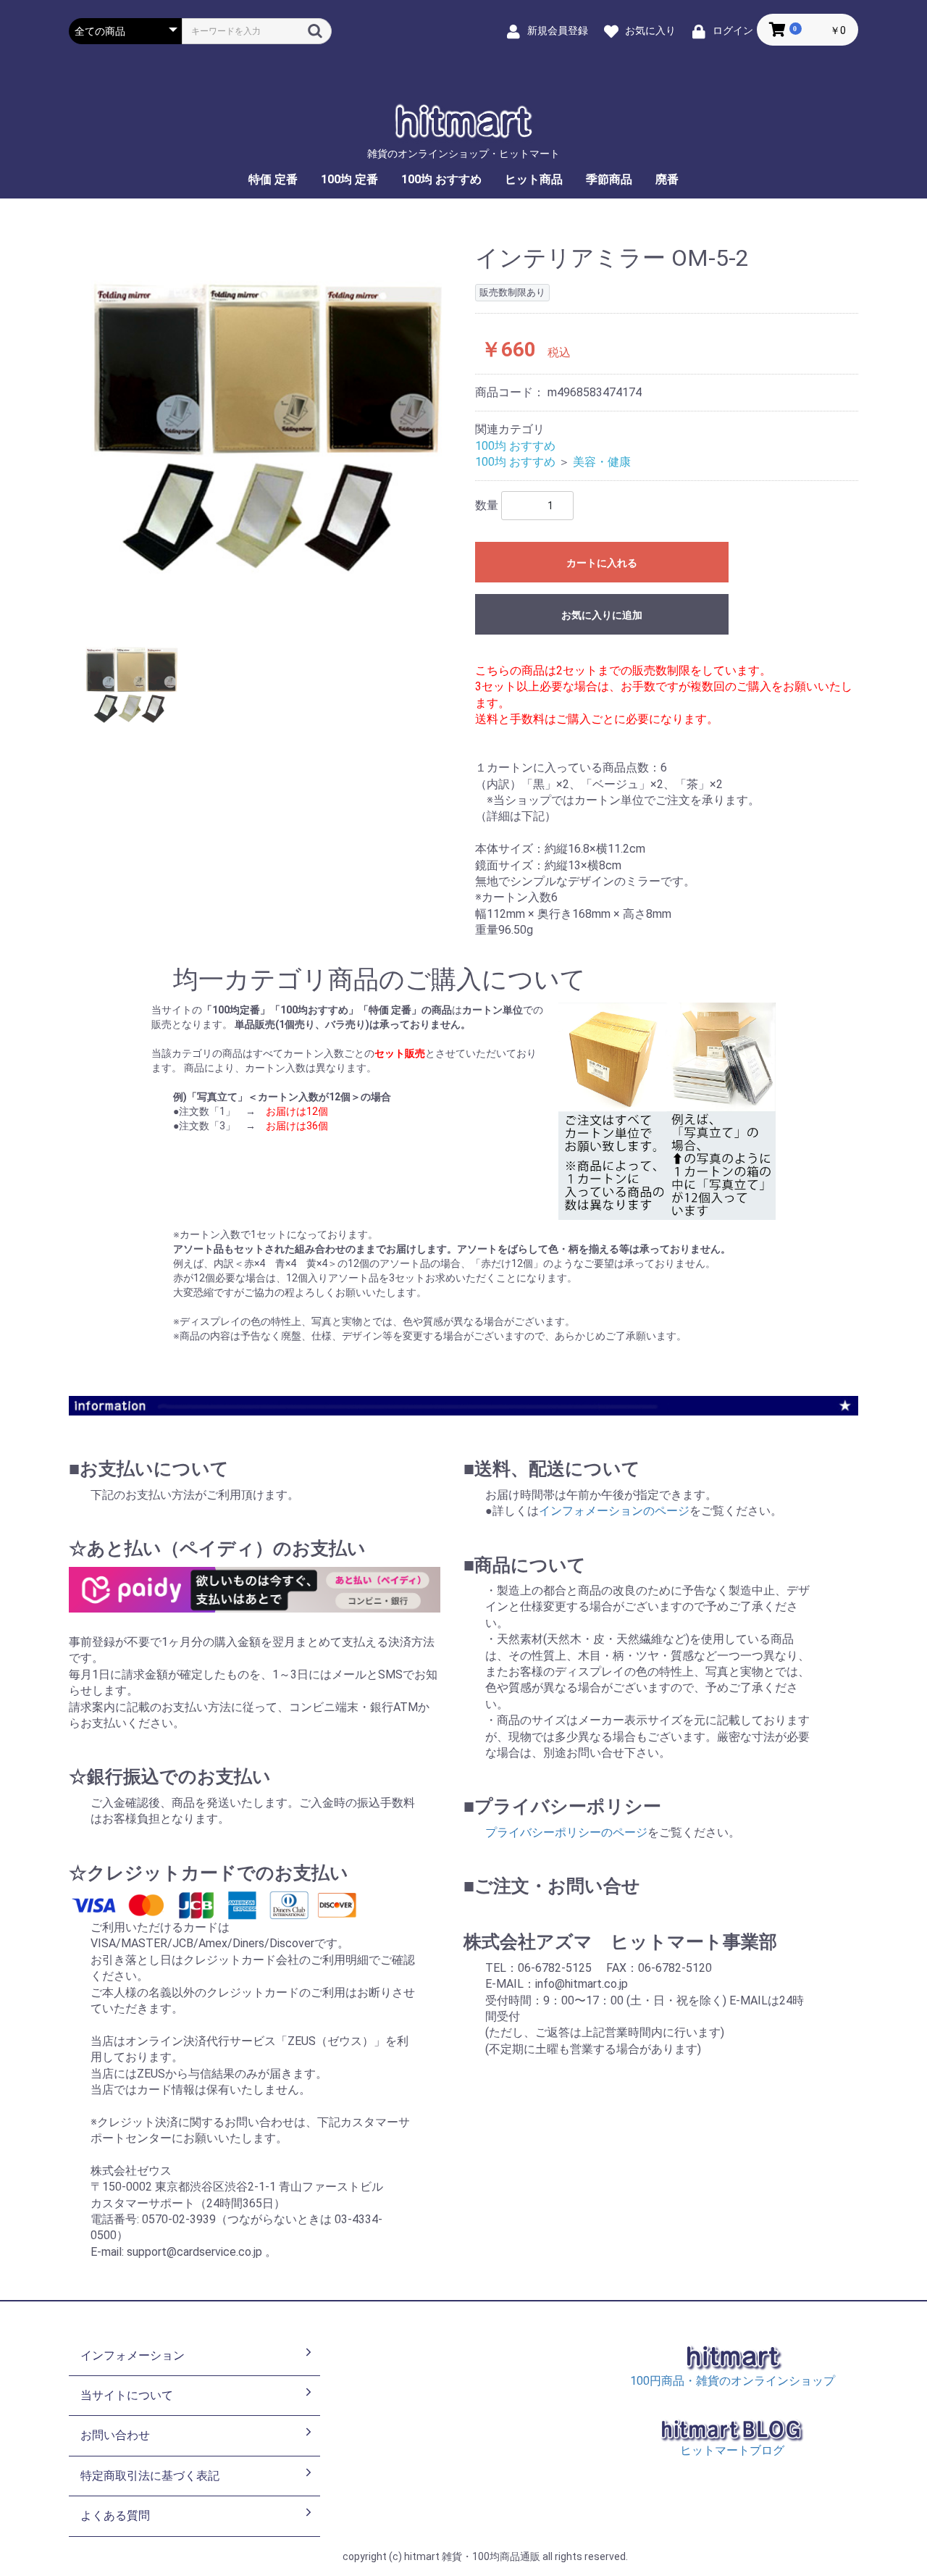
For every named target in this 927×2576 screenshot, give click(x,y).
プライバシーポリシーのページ (566, 1832)
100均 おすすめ (441, 179)
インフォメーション (133, 2355)
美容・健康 (602, 462)
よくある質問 (115, 2516)
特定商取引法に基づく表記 (150, 2476)
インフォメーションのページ (614, 1511)
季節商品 (609, 179)
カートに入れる (602, 563)
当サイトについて (127, 2395)
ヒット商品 (534, 179)
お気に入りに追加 (602, 615)
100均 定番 (349, 179)
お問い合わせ (115, 2435)
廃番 (667, 179)
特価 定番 (273, 179)
